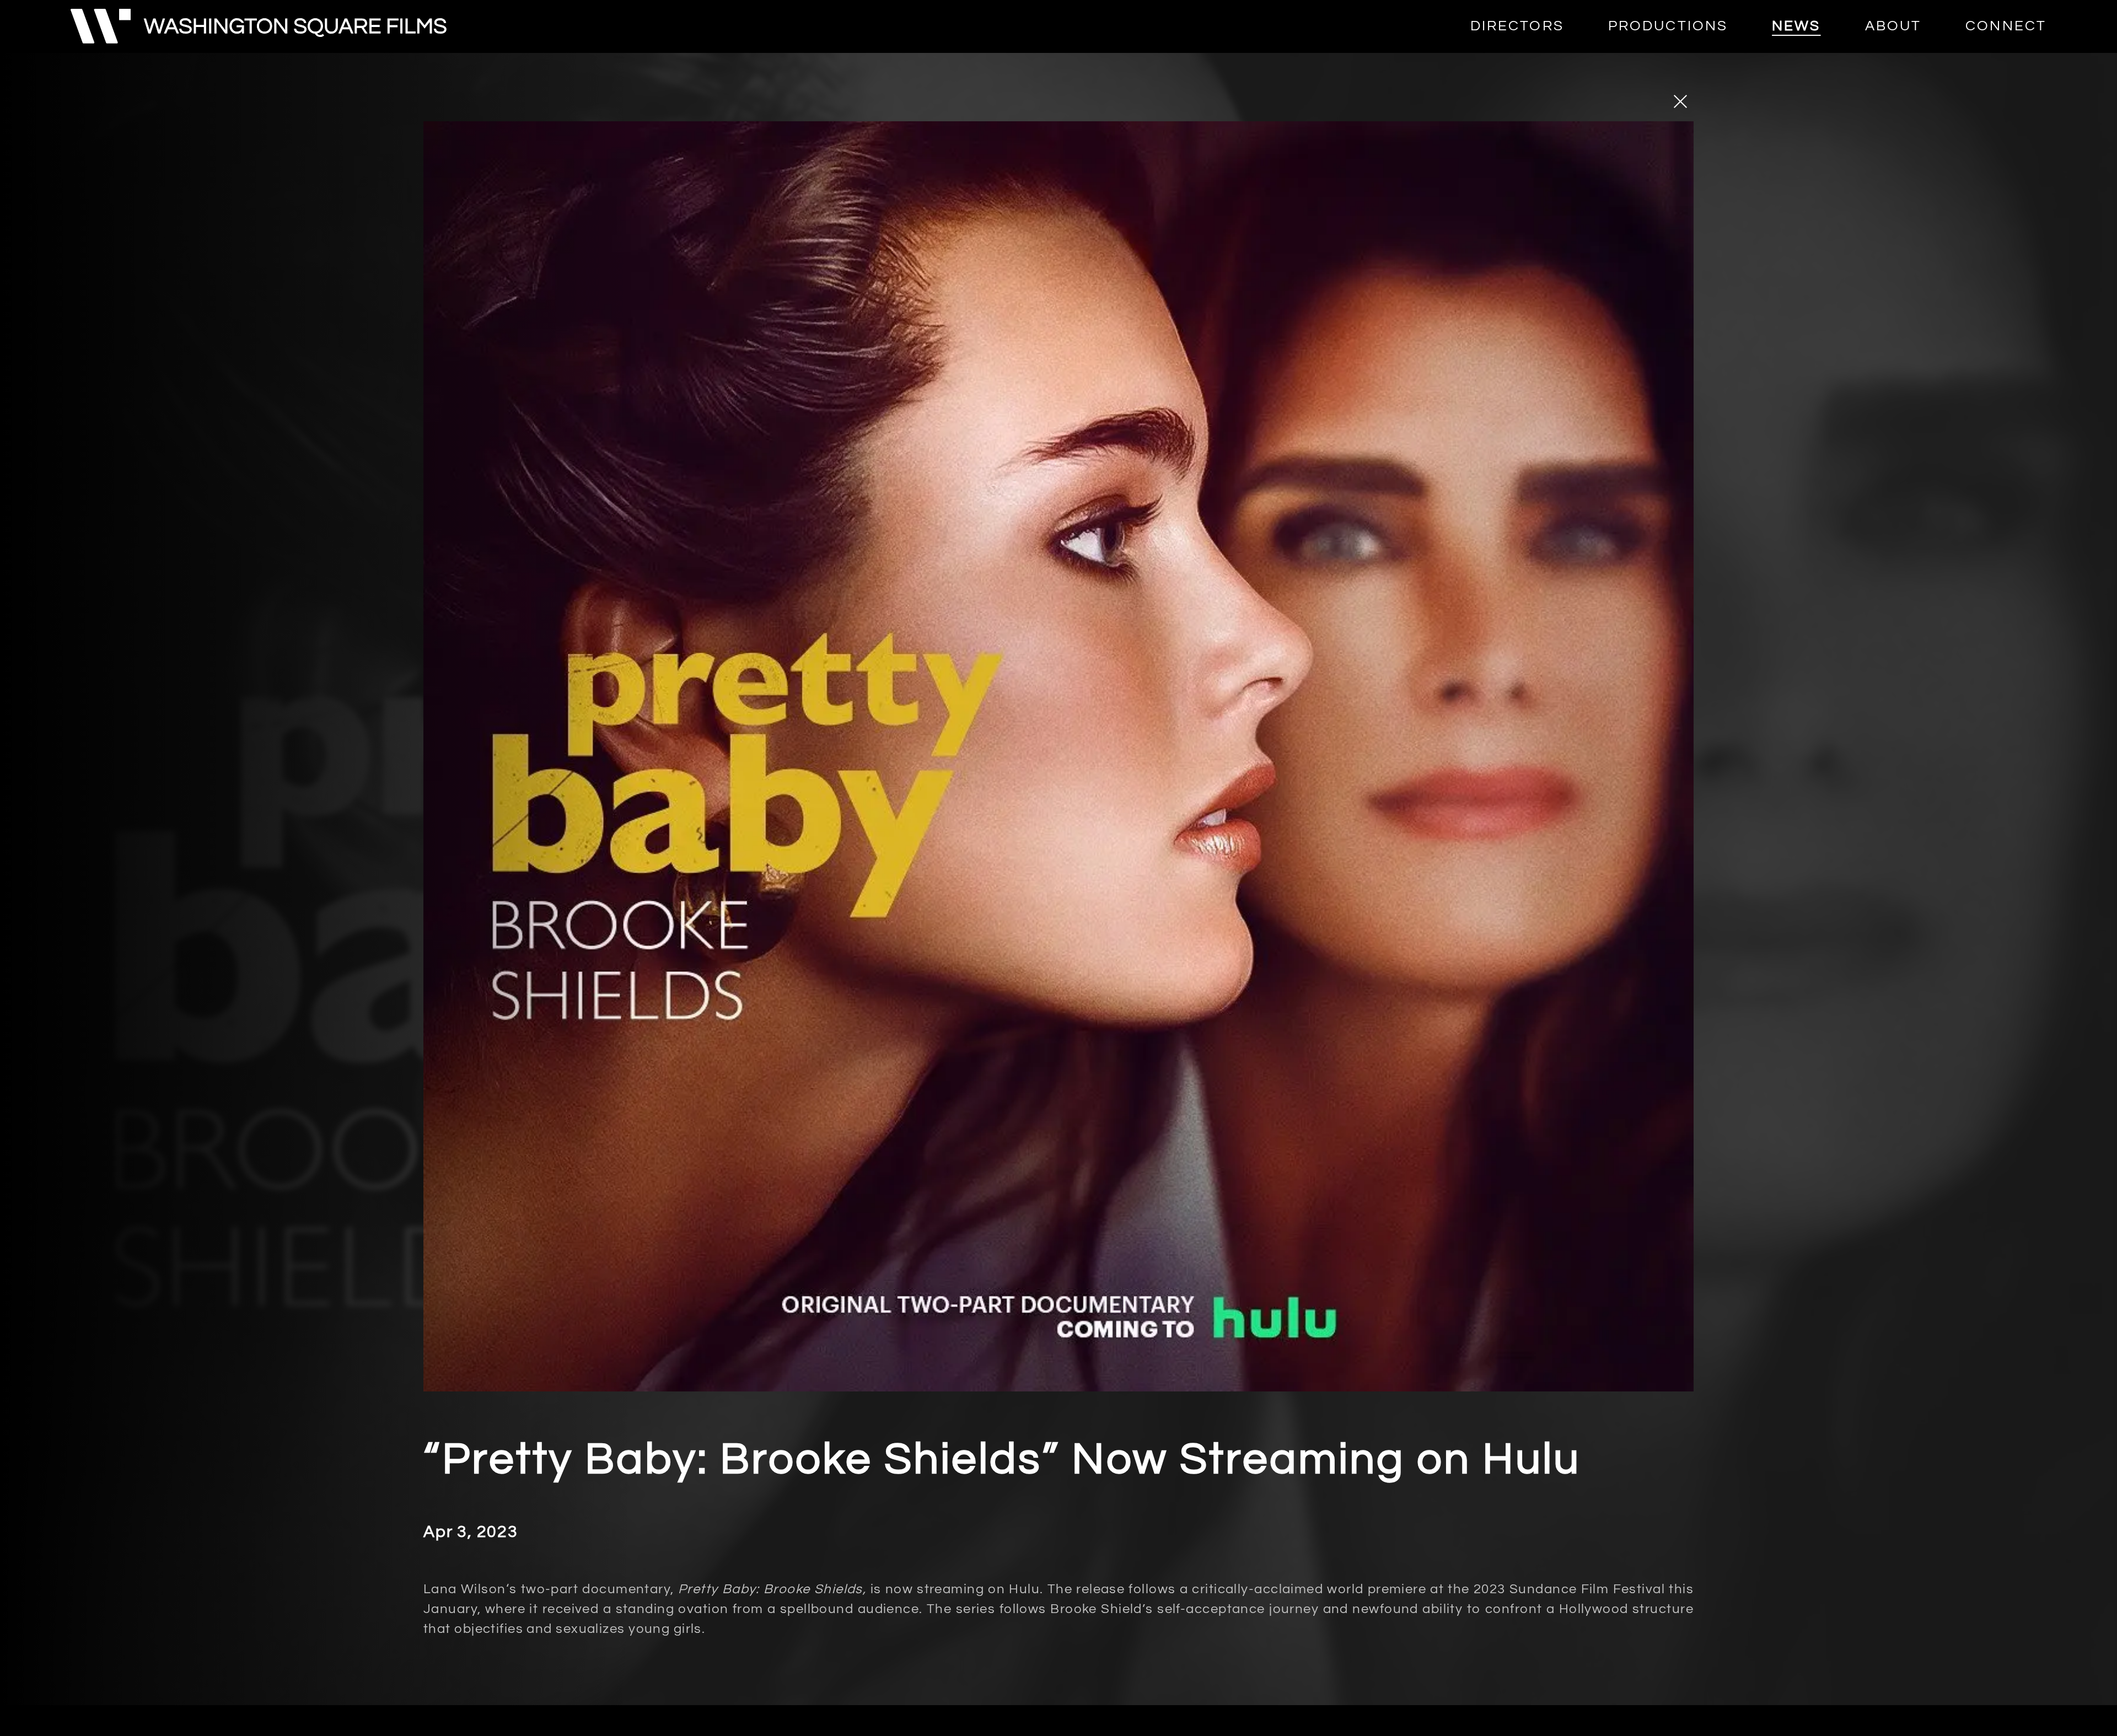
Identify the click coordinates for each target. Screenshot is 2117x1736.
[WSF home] (259, 26)
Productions (1668, 26)
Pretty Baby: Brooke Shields (770, 1589)
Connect (2006, 26)
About (1893, 26)
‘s (470, 1589)
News (1796, 26)
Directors (1517, 26)
